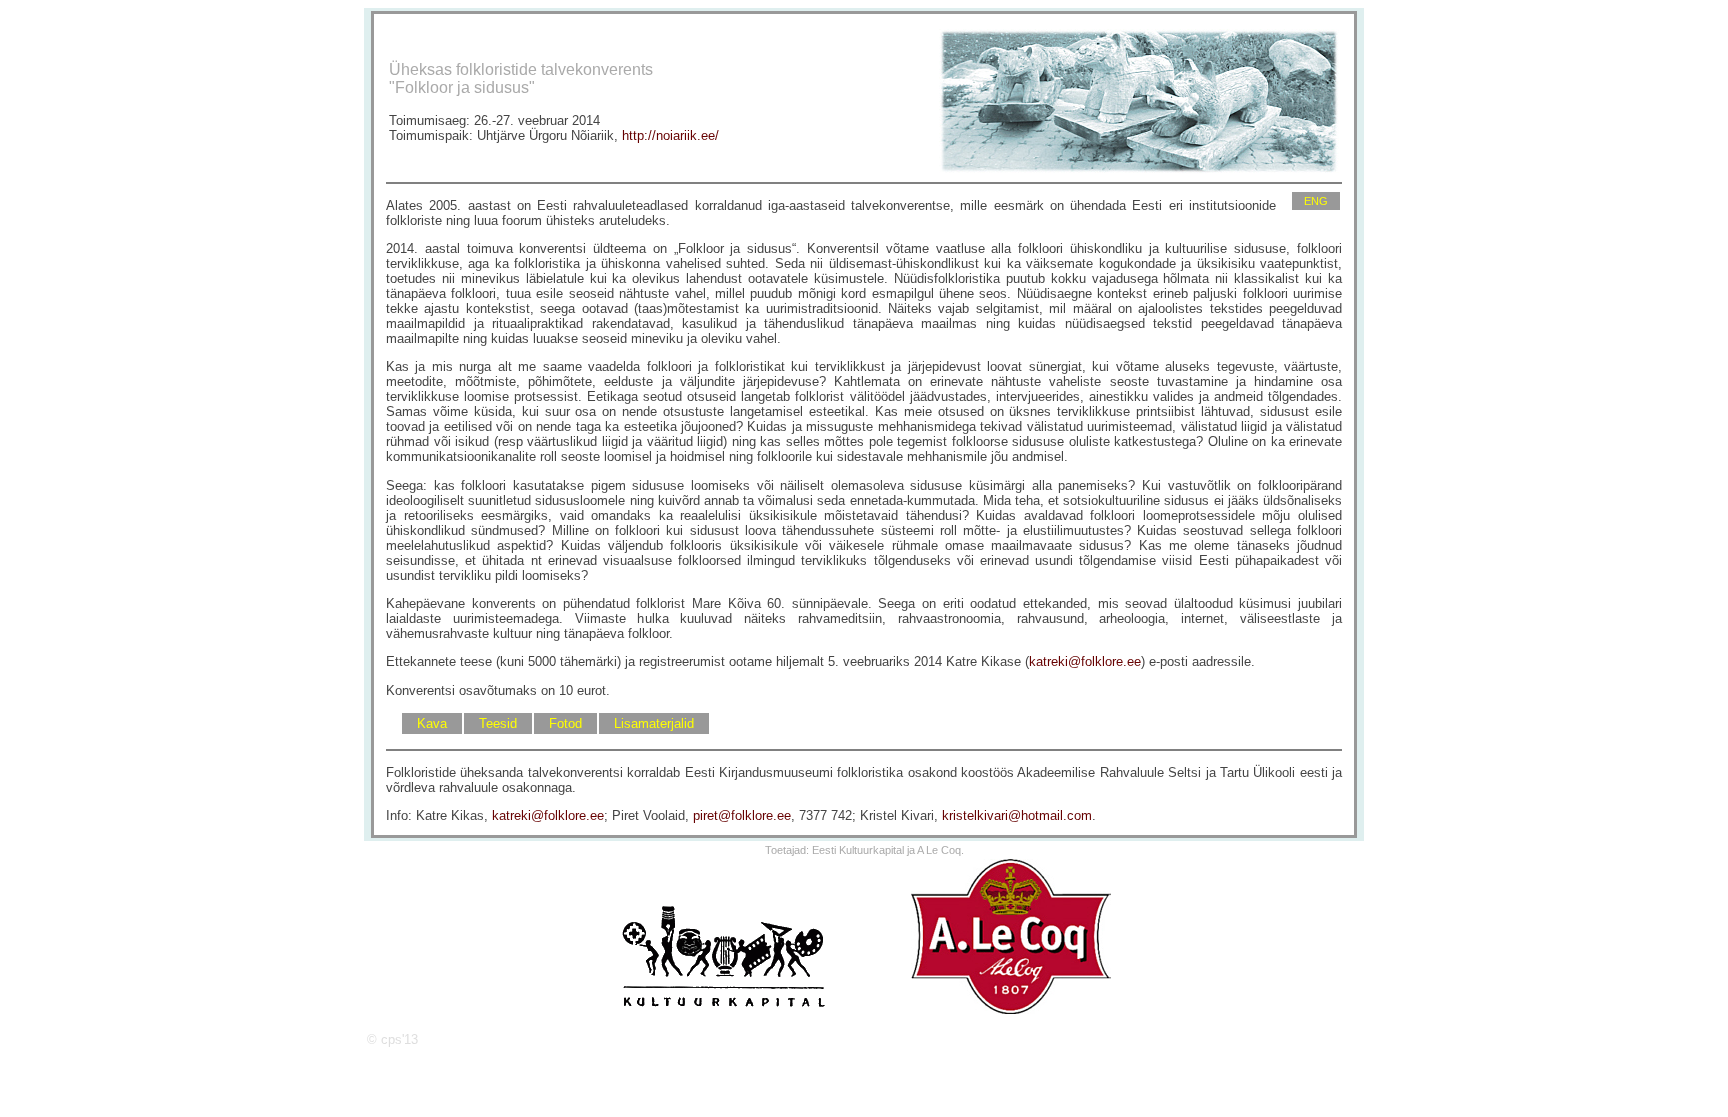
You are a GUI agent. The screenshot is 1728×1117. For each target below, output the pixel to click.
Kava (432, 723)
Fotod (565, 723)
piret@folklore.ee (742, 815)
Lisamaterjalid (654, 723)
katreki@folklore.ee (1085, 661)
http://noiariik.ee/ (670, 135)
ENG (1316, 201)
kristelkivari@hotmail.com (1017, 815)
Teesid (498, 723)
